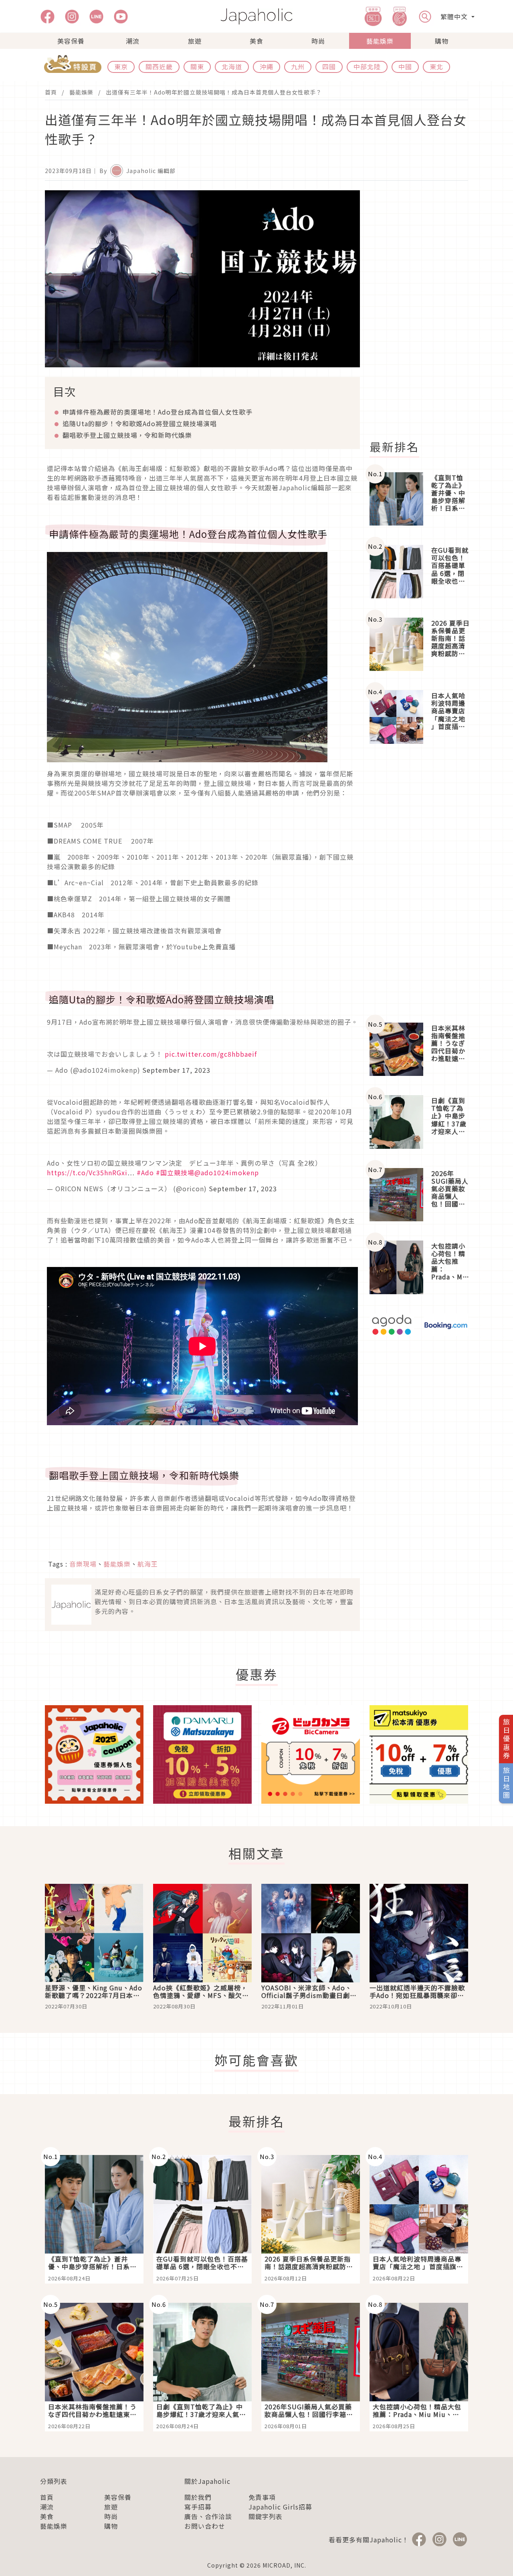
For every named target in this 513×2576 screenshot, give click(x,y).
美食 (256, 41)
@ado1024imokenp (227, 1172)
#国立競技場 (175, 1172)
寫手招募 (198, 2507)
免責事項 (262, 2497)
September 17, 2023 (176, 1070)
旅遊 (195, 41)
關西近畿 (159, 66)
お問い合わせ (205, 2526)
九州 (298, 66)
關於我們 (198, 2497)
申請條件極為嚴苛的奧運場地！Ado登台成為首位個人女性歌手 (158, 412)
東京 (121, 66)
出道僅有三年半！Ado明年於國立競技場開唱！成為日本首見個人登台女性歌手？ (214, 92)
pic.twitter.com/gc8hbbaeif (211, 1054)
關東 (197, 66)
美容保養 (71, 41)
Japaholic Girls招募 (280, 2507)
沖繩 (267, 66)
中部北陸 (367, 66)
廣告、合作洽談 (208, 2516)
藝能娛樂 (380, 41)
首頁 (51, 92)
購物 (442, 41)
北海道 (232, 66)
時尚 (318, 41)
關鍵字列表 (266, 2516)
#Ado (145, 1172)
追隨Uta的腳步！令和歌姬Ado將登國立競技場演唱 (140, 423)
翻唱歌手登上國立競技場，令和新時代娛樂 (127, 435)
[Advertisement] (424, 310)
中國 (405, 66)
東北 (436, 66)
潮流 (133, 41)
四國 (329, 66)
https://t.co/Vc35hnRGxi (87, 1172)
